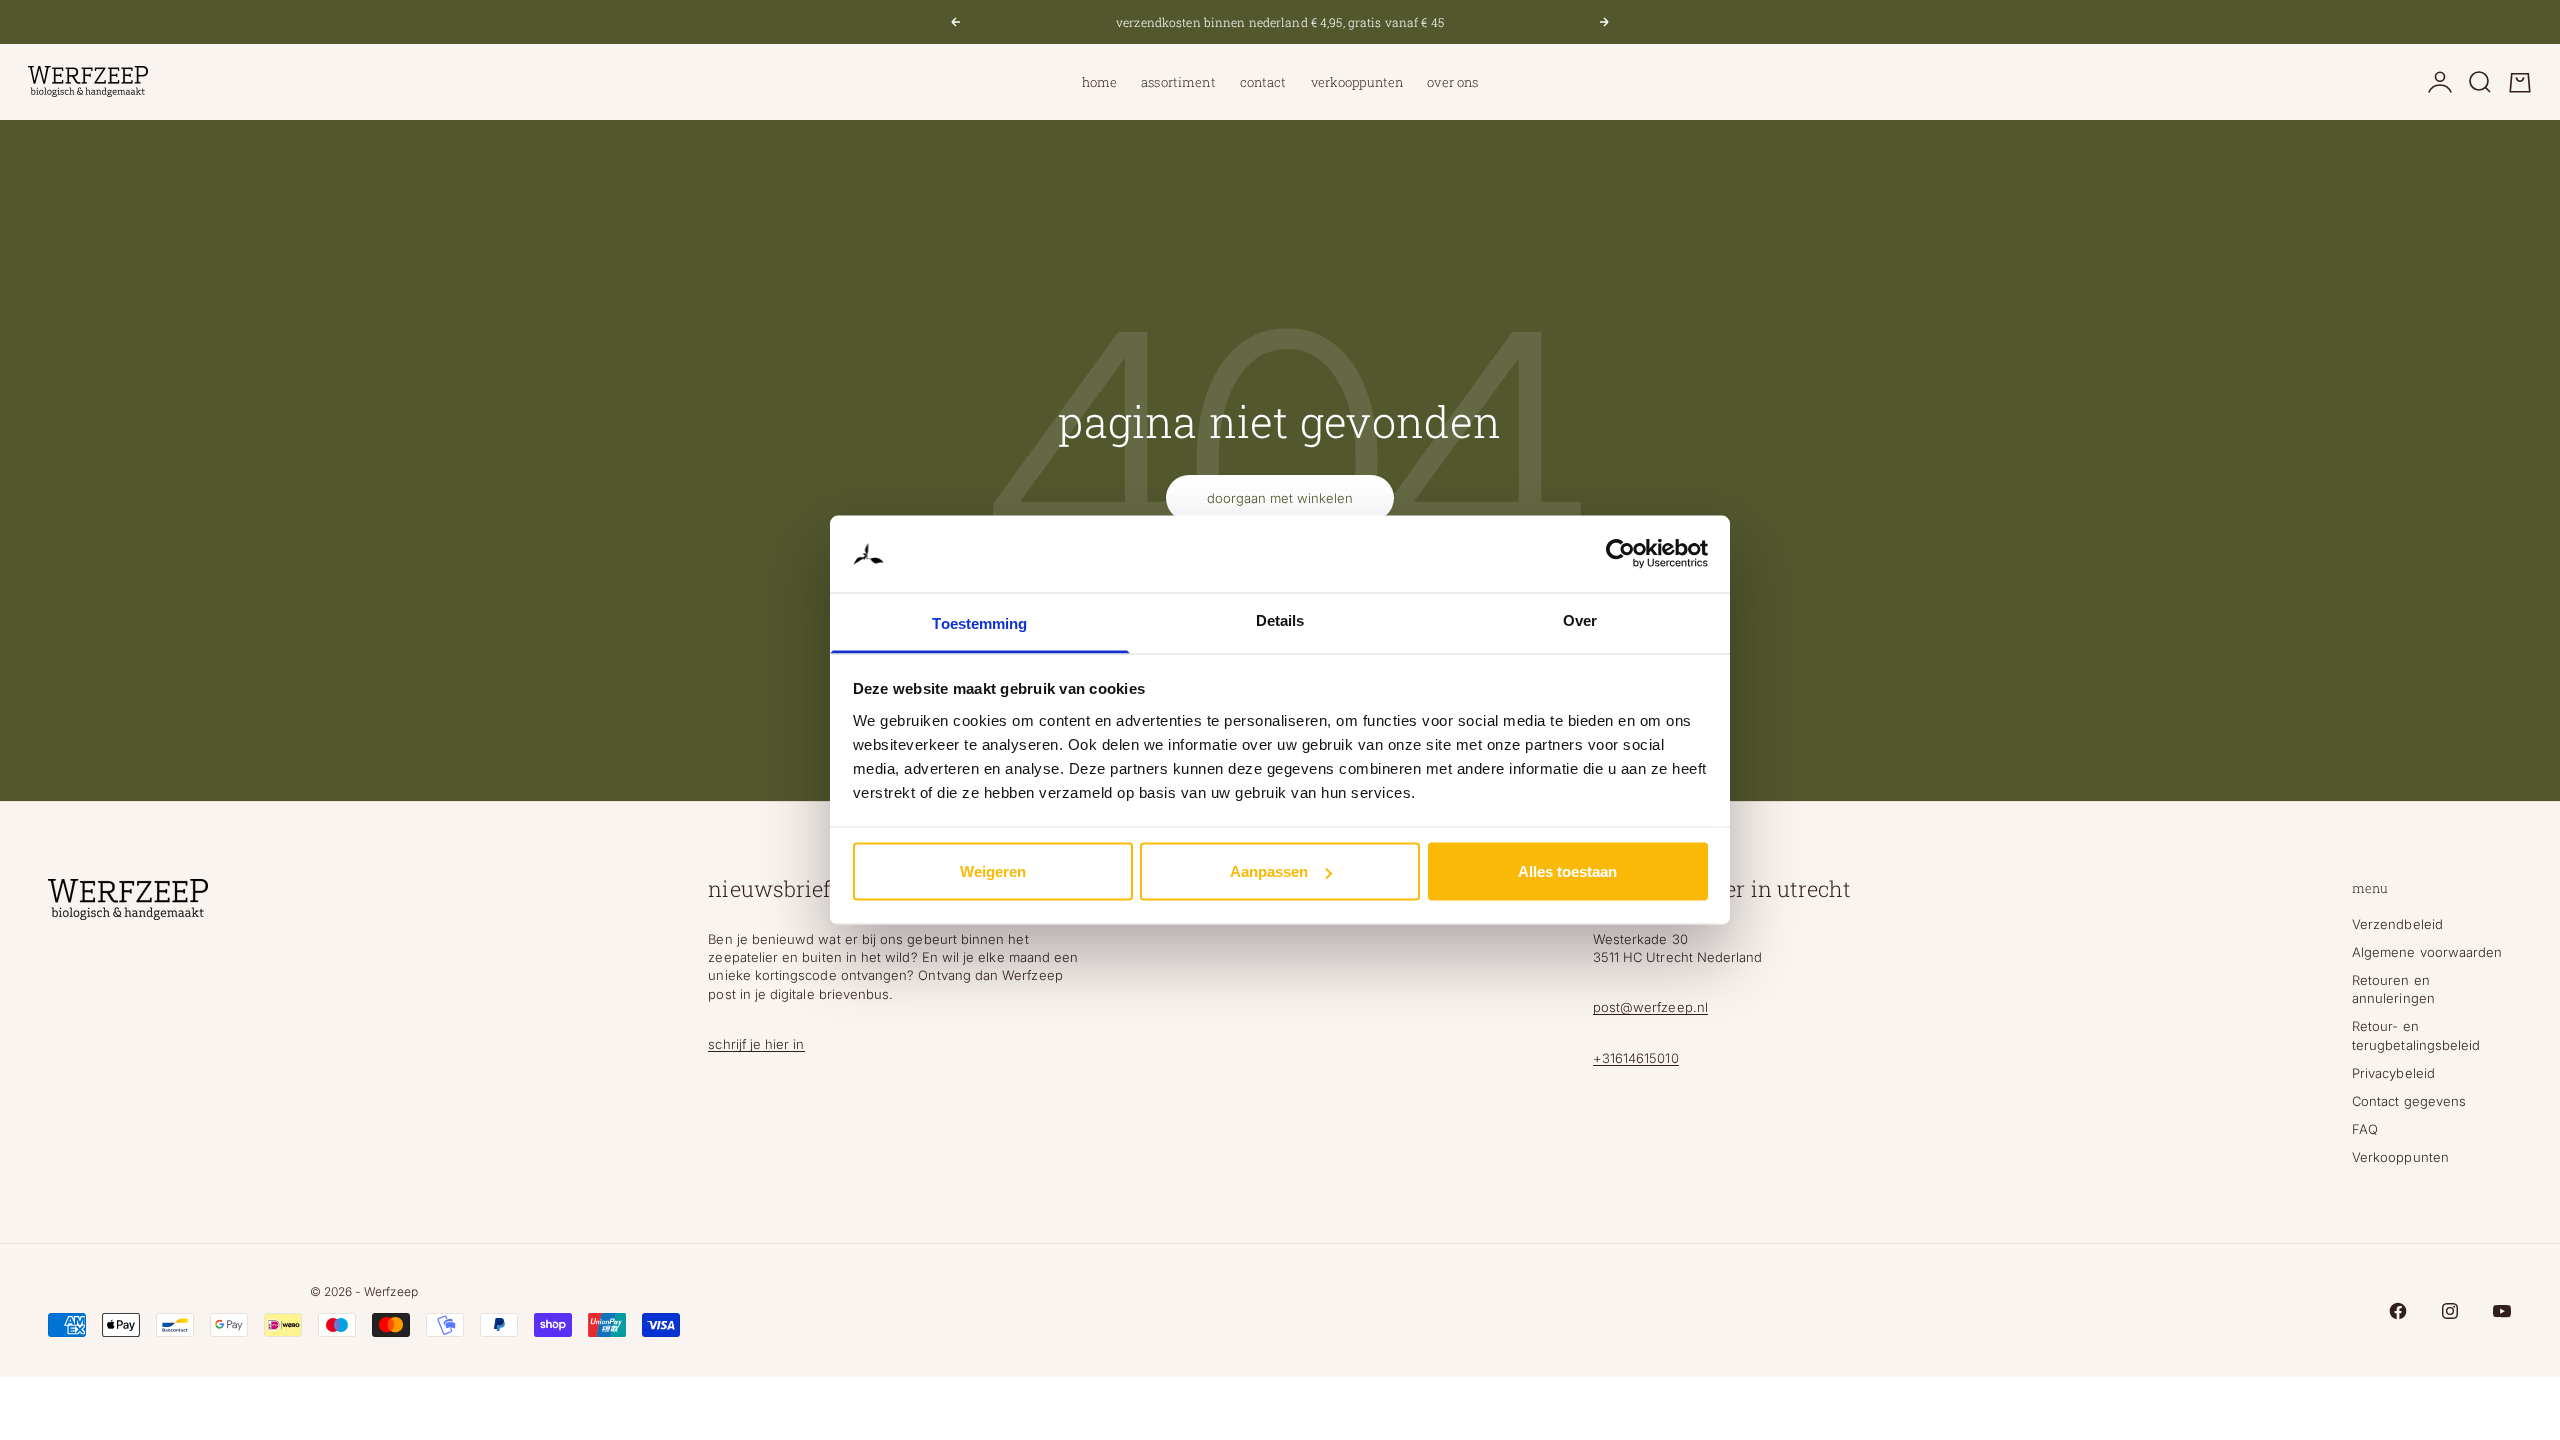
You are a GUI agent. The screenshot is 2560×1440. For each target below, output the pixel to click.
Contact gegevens (2409, 1101)
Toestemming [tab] (979, 622)
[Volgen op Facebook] (2398, 1311)
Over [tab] (1580, 619)
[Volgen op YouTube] (2502, 1311)
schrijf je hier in (756, 1044)
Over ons (1452, 82)
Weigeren (993, 871)
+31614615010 (1636, 1058)
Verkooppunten (1357, 82)
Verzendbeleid (2397, 924)
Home (1100, 82)
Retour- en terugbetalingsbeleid (2416, 1035)
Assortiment (1178, 82)
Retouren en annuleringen (2393, 989)
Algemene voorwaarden (2427, 952)
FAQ (2365, 1129)
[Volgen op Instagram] (2450, 1311)
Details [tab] (1280, 619)
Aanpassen (1269, 871)
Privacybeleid (2393, 1073)
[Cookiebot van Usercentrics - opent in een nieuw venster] (1620, 554)
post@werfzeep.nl (1650, 1007)
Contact (1263, 82)
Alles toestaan (1567, 871)
